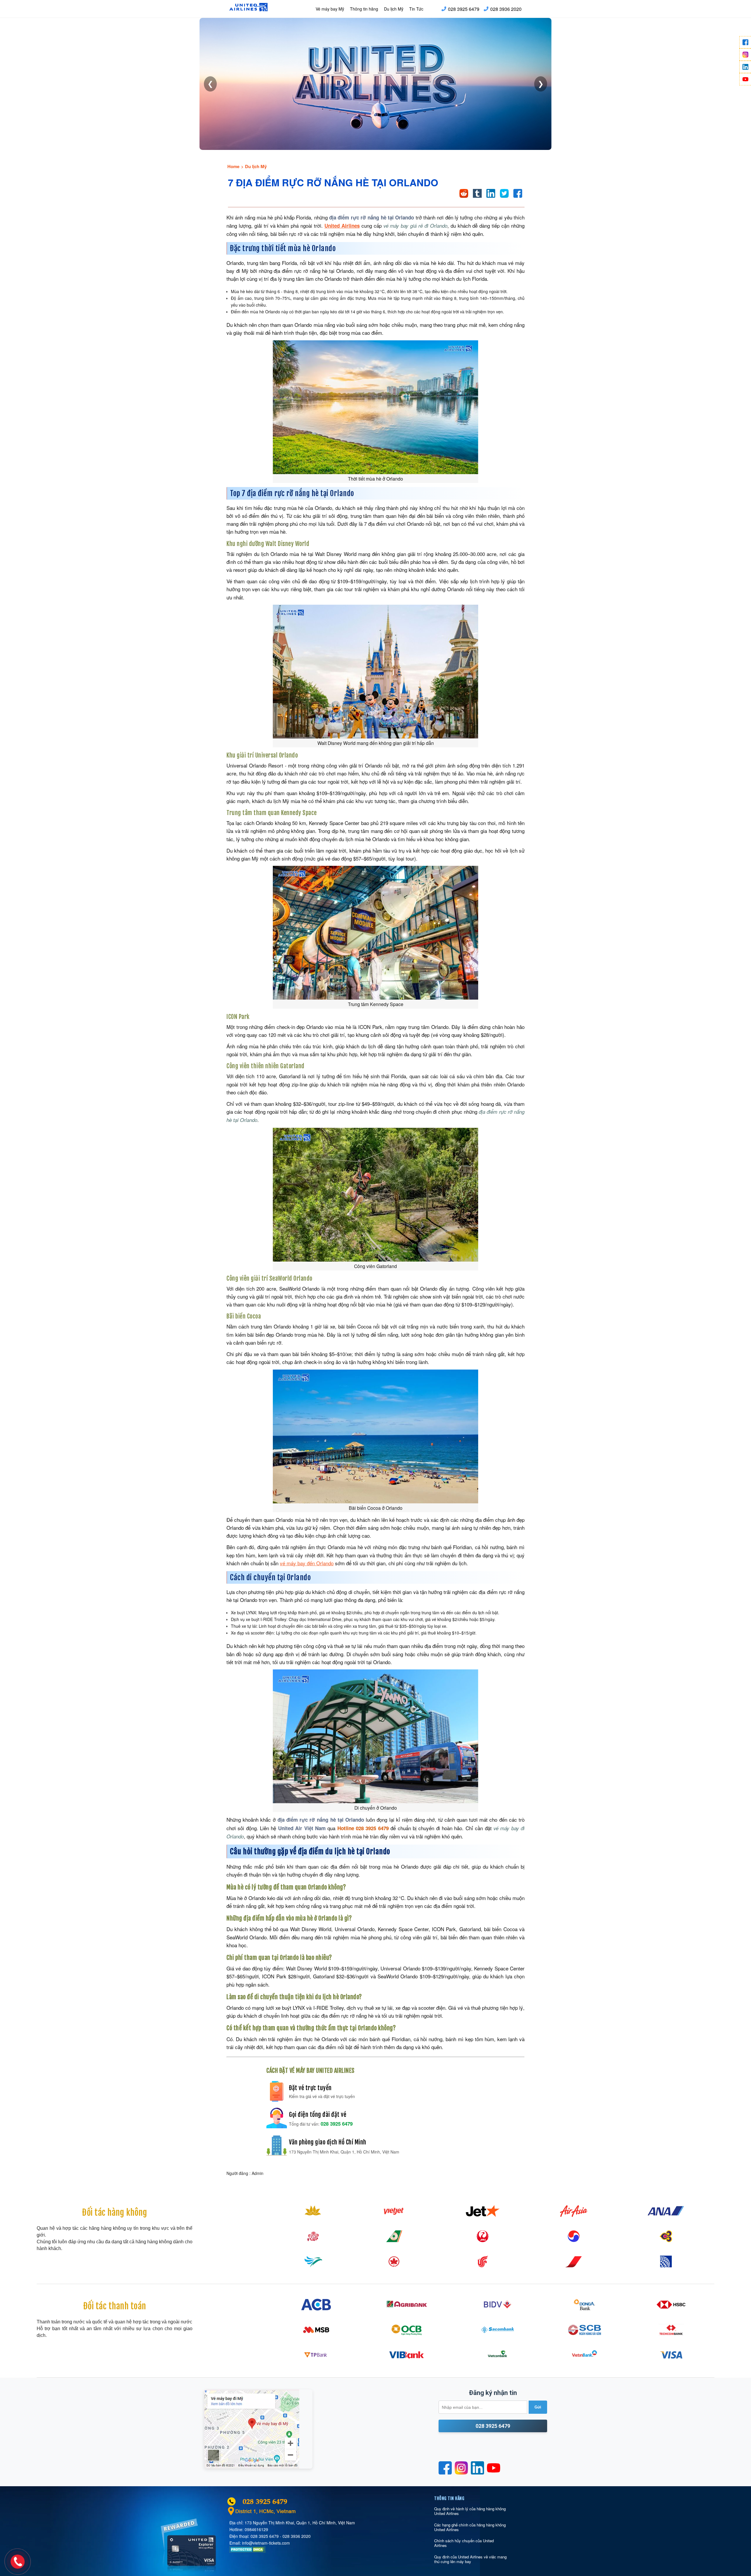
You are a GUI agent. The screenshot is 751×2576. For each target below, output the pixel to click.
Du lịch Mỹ (394, 9)
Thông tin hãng (364, 9)
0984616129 (256, 2529)
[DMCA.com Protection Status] (247, 2551)
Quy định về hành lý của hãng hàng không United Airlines (470, 2511)
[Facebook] (745, 42)
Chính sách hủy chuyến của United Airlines (464, 2543)
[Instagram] (745, 55)
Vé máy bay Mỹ (330, 9)
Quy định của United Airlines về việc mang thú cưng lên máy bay (470, 2559)
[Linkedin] (745, 67)
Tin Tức (416, 9)
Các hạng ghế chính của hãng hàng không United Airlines (470, 2527)
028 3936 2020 (506, 9)
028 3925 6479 (464, 9)
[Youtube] (745, 79)
